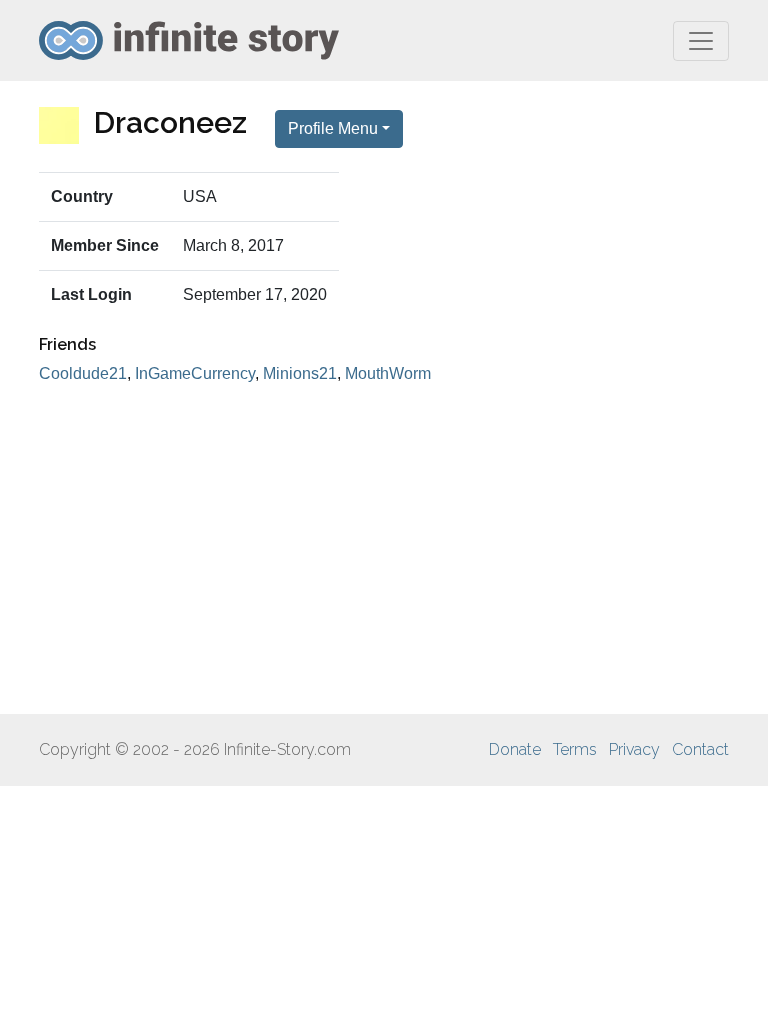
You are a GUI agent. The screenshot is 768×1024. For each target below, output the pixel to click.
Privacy (634, 749)
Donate (515, 749)
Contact (700, 749)
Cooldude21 (83, 373)
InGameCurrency (195, 373)
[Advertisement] (384, 550)
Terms (575, 749)
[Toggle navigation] (701, 41)
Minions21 (300, 373)
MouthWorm (388, 373)
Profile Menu (333, 128)
